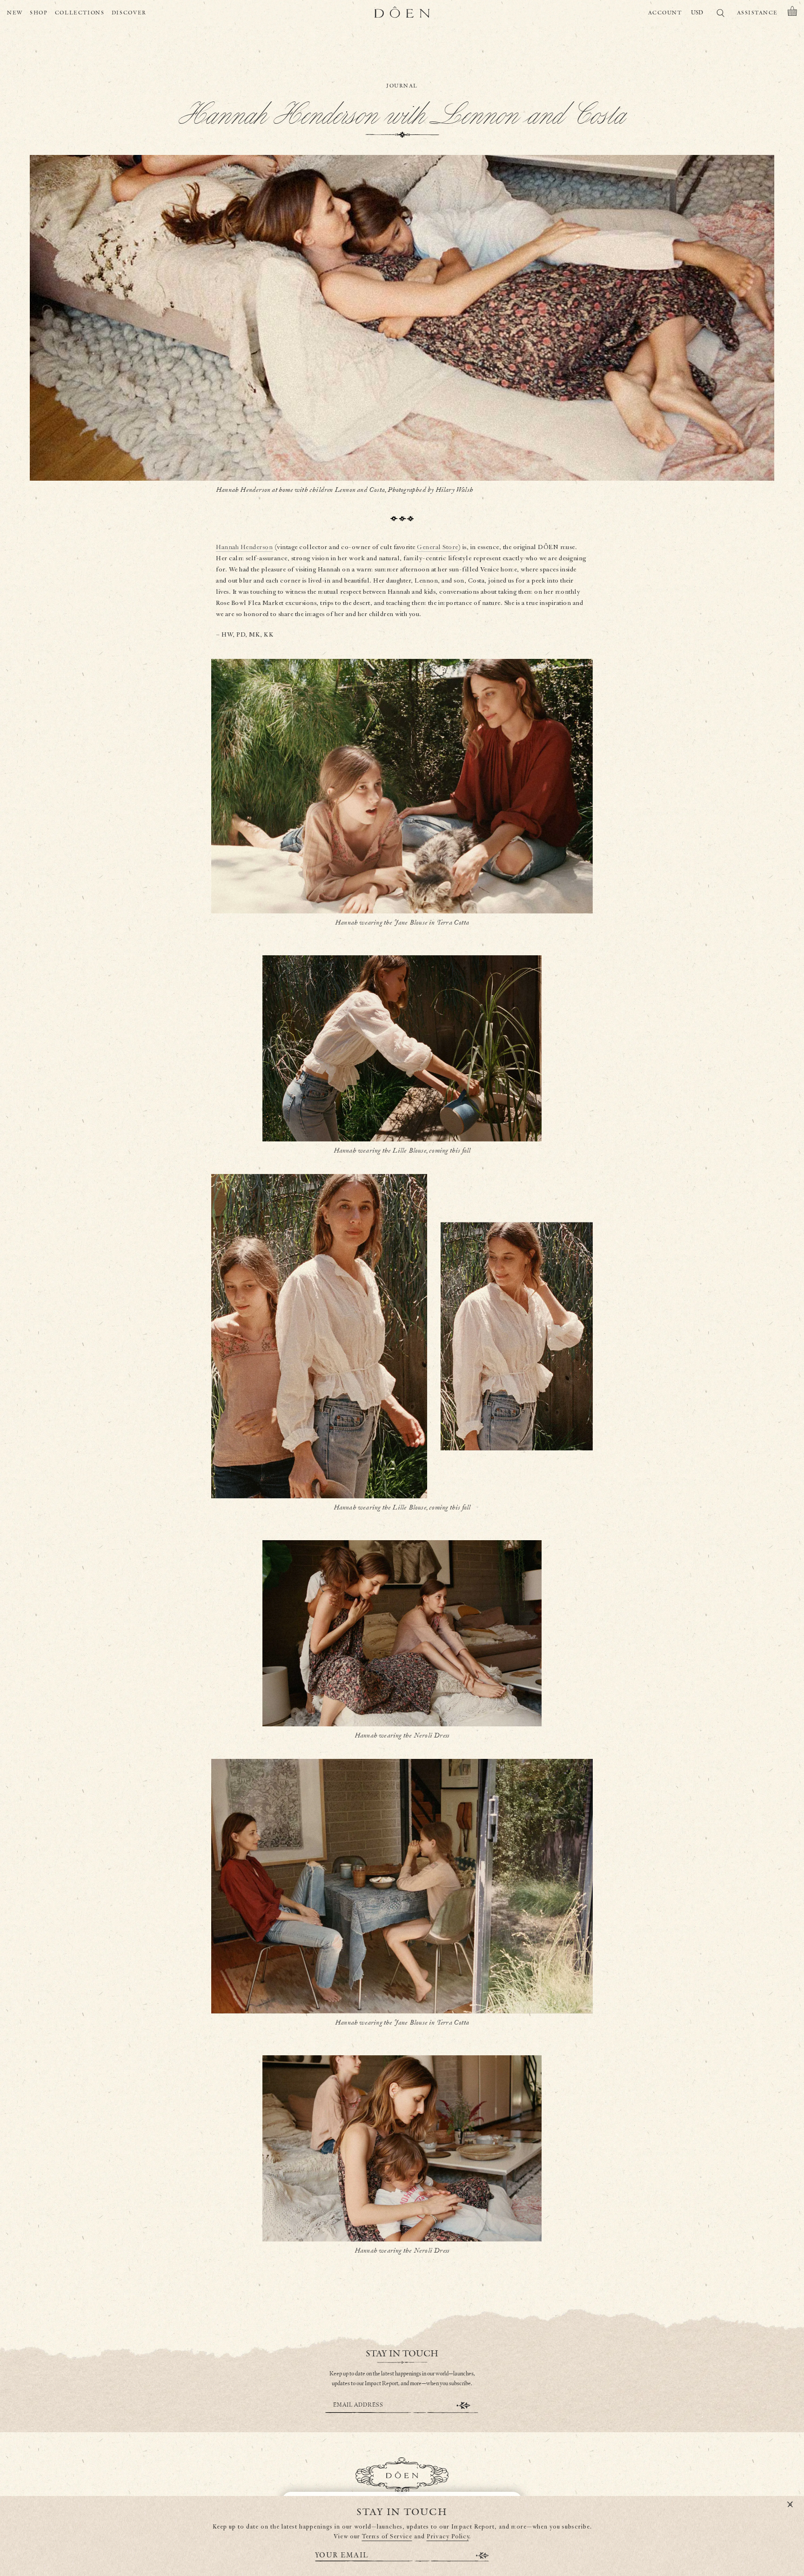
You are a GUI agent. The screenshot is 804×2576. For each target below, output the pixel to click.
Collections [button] (80, 13)
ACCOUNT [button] (665, 13)
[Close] (790, 2505)
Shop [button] (39, 13)
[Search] (720, 15)
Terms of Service (387, 2537)
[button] (792, 13)
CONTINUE (463, 2405)
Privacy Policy (448, 2537)
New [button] (15, 13)
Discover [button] (129, 13)
